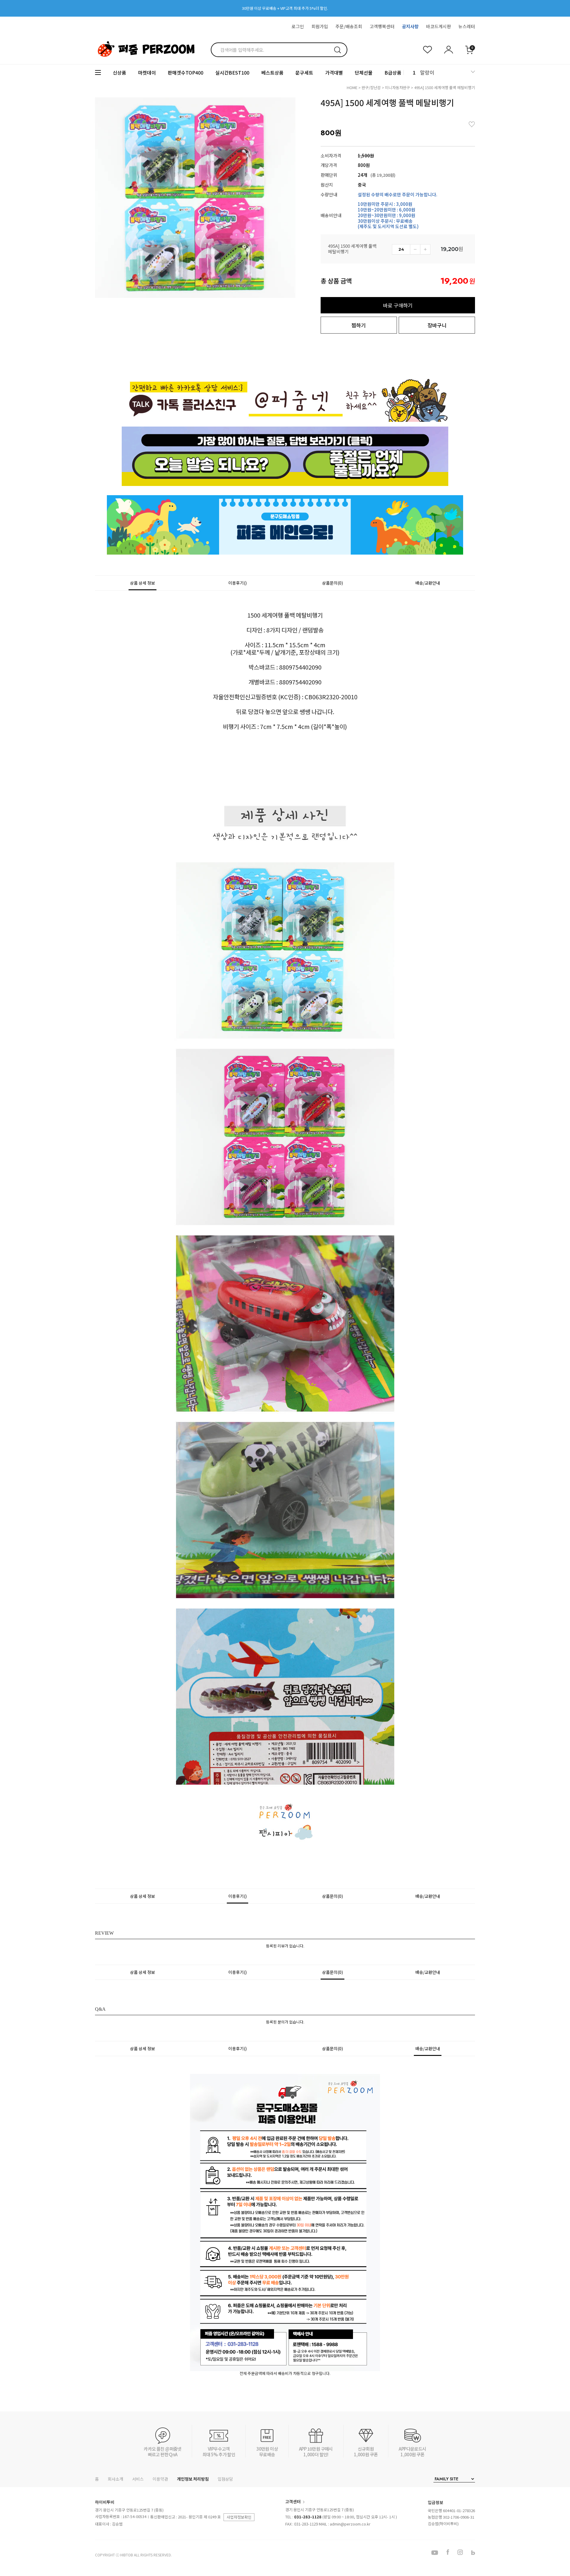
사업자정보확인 (239, 2517)
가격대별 (334, 72)
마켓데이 (147, 72)
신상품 (119, 72)
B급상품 (393, 72)
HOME (352, 87)
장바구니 (437, 325)
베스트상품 (272, 72)
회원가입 (320, 26)
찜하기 (359, 325)
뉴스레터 (467, 26)
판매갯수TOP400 (186, 72)
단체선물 (364, 72)
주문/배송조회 (349, 26)
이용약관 (160, 2479)
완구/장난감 (371, 87)
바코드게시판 (438, 26)
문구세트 (304, 72)
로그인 (298, 26)
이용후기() (237, 583)
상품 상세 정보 (142, 583)
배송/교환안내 (428, 583)
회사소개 (115, 2479)
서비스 (138, 2479)
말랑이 (427, 72)
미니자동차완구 (398, 87)
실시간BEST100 (232, 72)
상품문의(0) (332, 583)
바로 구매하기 (398, 305)
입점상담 (225, 2479)
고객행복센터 (382, 26)
